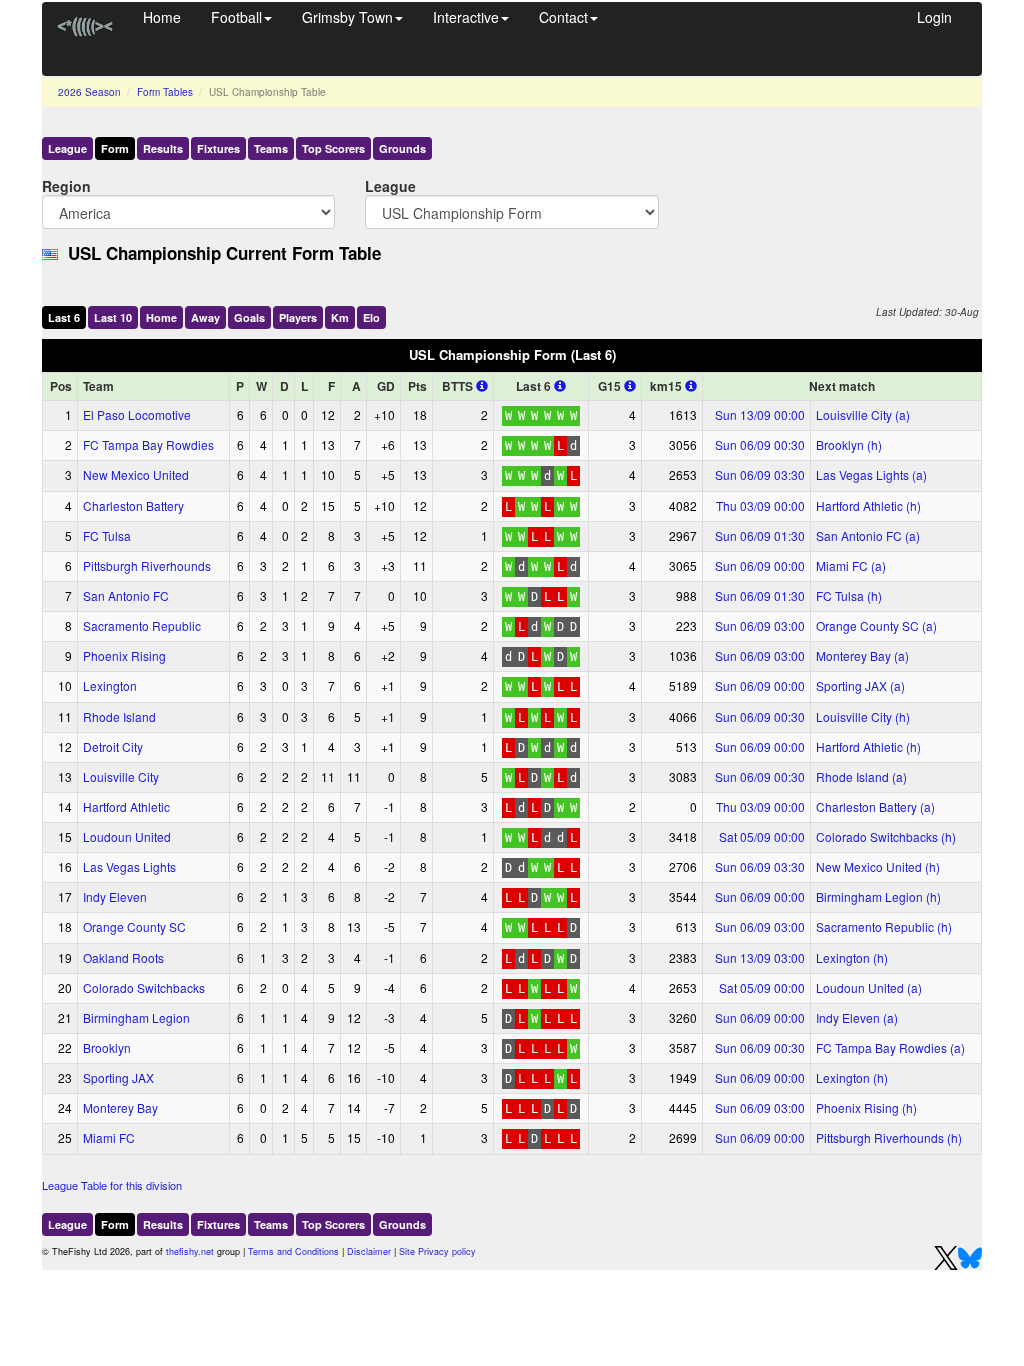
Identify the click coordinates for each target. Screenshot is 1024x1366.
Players (298, 317)
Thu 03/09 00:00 (760, 505)
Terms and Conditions (293, 1251)
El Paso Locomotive (137, 414)
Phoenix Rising (124, 655)
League (67, 148)
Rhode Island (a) (861, 776)
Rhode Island (119, 716)
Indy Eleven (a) (857, 1017)
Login (934, 17)
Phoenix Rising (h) (866, 1107)
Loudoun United (127, 836)
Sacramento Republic (142, 625)
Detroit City (113, 746)
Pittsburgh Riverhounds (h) (889, 1137)
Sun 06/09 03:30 (760, 474)
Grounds (402, 148)
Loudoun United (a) (869, 987)
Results (163, 148)
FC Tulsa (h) (849, 595)
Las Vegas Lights (129, 866)
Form (115, 148)
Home (162, 17)
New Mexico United (136, 474)
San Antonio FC (126, 595)
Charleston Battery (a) (875, 806)
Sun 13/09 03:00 (760, 957)
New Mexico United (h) (878, 866)
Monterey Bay (120, 1107)
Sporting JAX (118, 1077)
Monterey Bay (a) (862, 655)
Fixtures (218, 148)
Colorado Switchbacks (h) (886, 836)
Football (236, 17)
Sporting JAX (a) (860, 685)
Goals (249, 317)
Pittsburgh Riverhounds (147, 565)
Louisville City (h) (863, 716)
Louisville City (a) (863, 414)
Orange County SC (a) (876, 625)
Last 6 (64, 317)
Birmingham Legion (136, 1017)
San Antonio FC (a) (868, 535)
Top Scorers (333, 148)
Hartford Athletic (126, 806)
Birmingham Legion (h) (878, 896)
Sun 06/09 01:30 (760, 535)
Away (205, 317)
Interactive (466, 17)
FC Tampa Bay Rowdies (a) (890, 1047)
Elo (371, 317)
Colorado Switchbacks (144, 987)
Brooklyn (107, 1047)
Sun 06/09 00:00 (760, 565)
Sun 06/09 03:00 (760, 625)
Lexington (110, 685)
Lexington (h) (852, 957)
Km (340, 317)
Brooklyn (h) (849, 444)
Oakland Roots (123, 957)
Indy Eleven (115, 896)
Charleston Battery (133, 505)
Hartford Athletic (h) (868, 505)
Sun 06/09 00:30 (760, 444)
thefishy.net (190, 1251)
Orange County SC (134, 926)
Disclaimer (369, 1251)
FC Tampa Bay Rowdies (148, 444)
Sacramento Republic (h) (884, 926)
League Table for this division (112, 1185)
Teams (271, 148)
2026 (89, 92)
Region (66, 185)
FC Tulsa (107, 535)
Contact (563, 17)
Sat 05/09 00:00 (762, 836)
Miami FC (109, 1137)
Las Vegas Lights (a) (871, 474)
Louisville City (121, 776)
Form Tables (165, 92)
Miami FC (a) (851, 565)
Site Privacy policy (437, 1251)
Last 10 (113, 317)
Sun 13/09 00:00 (760, 414)
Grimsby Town (347, 17)
